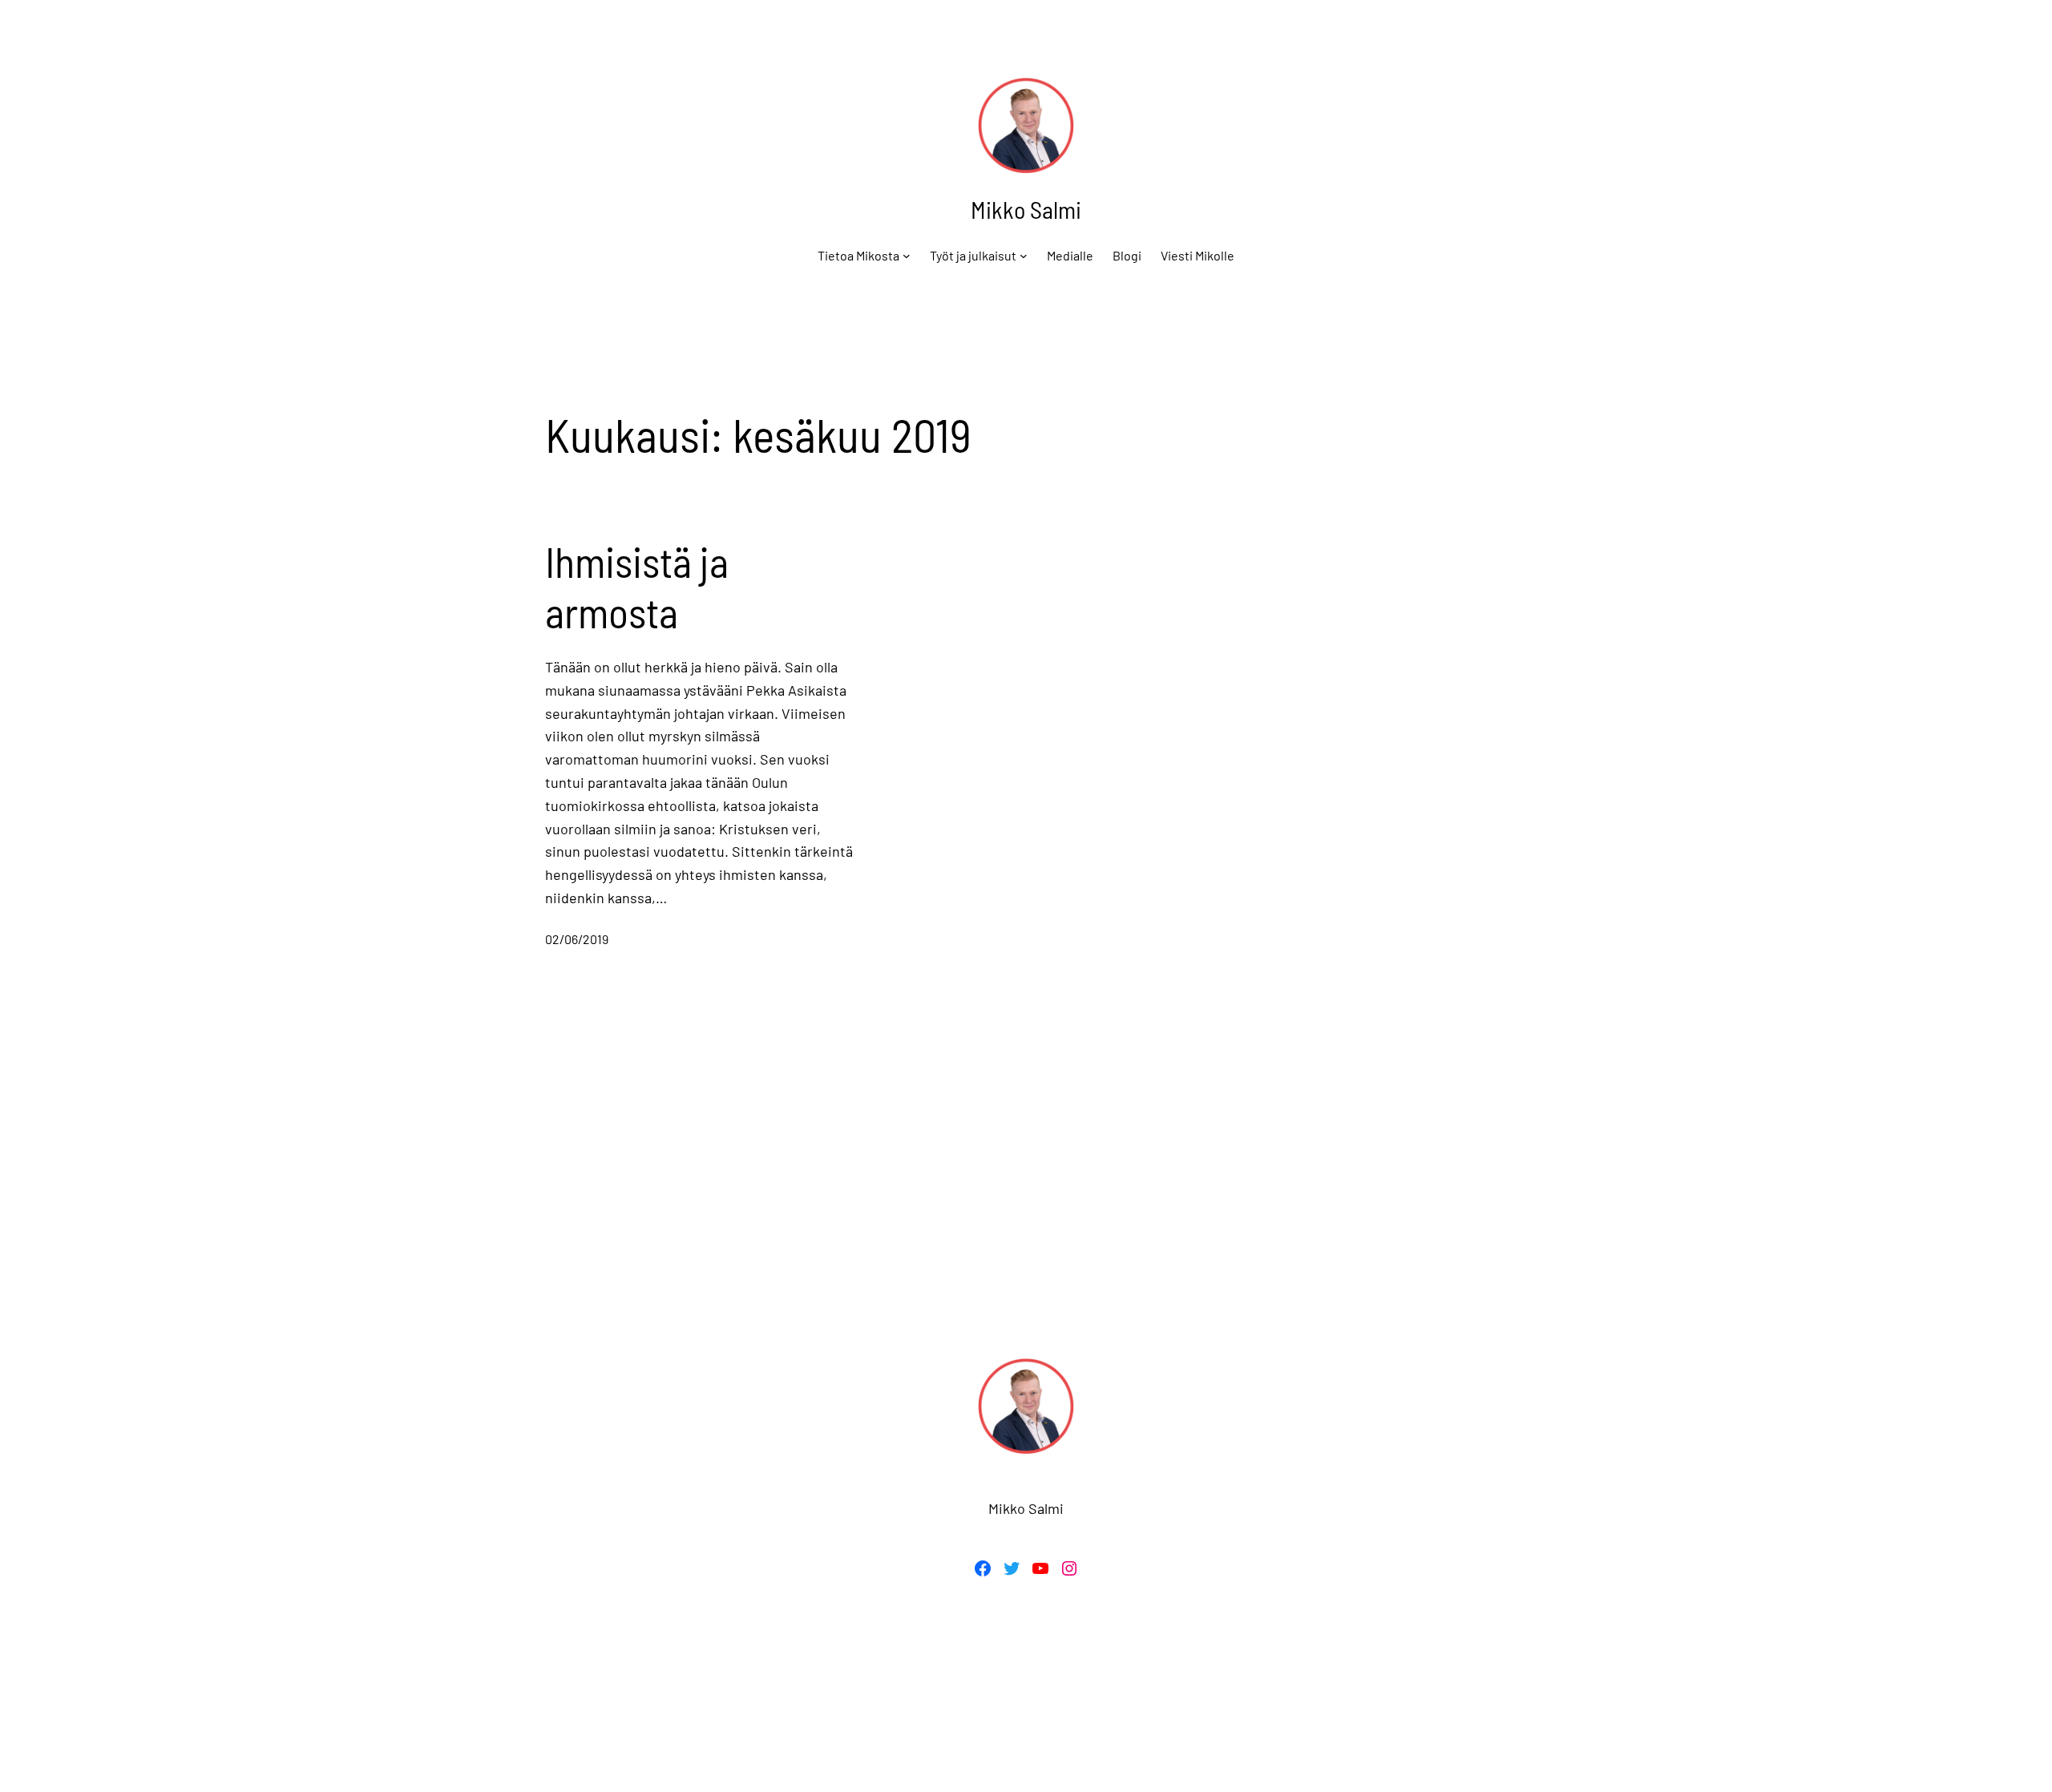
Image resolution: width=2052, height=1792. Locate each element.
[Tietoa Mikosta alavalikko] (907, 256)
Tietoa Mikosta (858, 255)
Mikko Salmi (1026, 209)
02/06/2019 (577, 939)
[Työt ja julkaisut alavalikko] (1024, 256)
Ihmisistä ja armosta (637, 586)
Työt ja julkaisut (973, 255)
